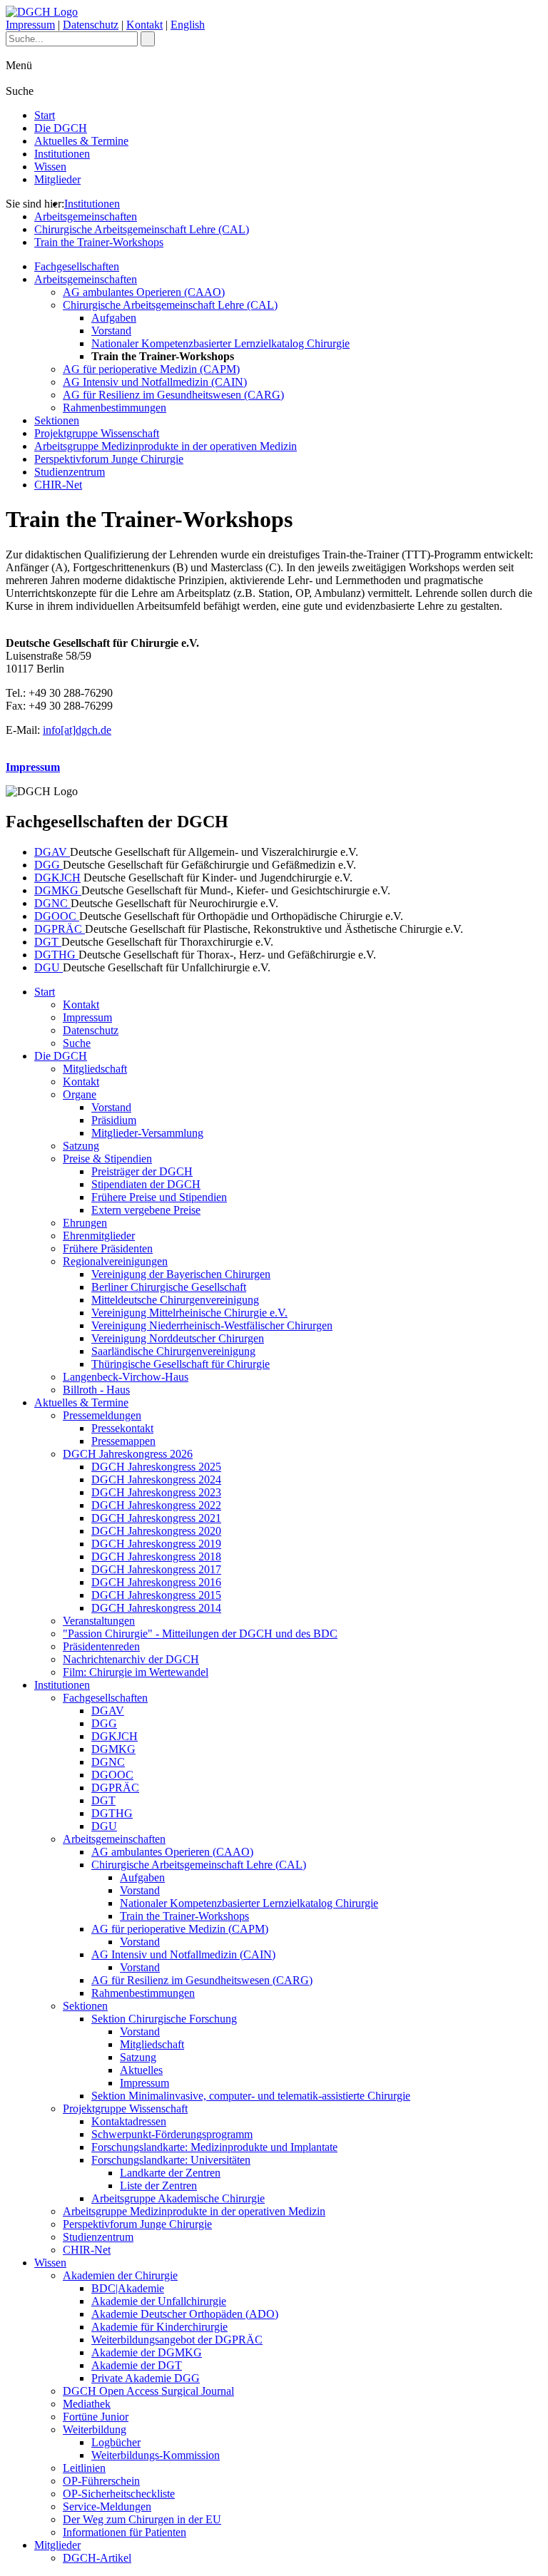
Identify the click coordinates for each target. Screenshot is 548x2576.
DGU (49, 967)
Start (45, 115)
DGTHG (56, 955)
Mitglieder (57, 179)
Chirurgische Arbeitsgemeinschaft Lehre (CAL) (142, 229)
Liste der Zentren (158, 2186)
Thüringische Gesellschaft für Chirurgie (181, 1364)
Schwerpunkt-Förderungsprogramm (172, 2134)
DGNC (52, 903)
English (188, 25)
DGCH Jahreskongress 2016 (156, 1582)
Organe (80, 1094)
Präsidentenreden (101, 1646)
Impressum (30, 25)
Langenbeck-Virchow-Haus (126, 1377)
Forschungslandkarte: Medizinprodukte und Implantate (214, 2147)
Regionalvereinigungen (115, 1261)
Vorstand (111, 331)
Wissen (50, 167)
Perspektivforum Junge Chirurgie (109, 459)
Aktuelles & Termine (81, 141)
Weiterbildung (95, 2429)
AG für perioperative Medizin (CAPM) (151, 369)
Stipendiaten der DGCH (146, 1184)
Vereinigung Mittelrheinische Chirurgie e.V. (189, 1313)
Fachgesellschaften (77, 266)
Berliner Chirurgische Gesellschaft (169, 1287)
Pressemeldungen (102, 1415)
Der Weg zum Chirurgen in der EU (142, 2519)
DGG (49, 865)
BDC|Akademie (128, 2288)
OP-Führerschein (101, 2481)
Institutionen (62, 154)
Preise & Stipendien (107, 1159)
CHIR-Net (58, 485)
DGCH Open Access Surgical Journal (148, 2391)
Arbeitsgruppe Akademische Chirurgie (178, 2198)
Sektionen (57, 420)
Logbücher (116, 2442)
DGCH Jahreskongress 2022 (156, 1505)
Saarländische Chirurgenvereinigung (173, 1351)
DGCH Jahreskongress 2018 (156, 1557)
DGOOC (57, 916)
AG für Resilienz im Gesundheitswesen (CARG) (173, 395)
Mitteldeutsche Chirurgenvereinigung (175, 1300)
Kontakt (144, 25)
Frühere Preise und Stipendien (159, 1197)
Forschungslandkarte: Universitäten (171, 2160)
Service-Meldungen (107, 2506)
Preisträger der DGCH (142, 1171)
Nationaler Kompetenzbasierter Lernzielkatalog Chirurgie (220, 343)
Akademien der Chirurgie (120, 2275)
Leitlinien (84, 2468)
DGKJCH (57, 878)
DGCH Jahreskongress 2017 (156, 1569)
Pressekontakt (122, 1428)
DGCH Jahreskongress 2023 (156, 1492)
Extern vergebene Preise (146, 1210)
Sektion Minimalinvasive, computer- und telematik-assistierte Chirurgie (251, 2096)
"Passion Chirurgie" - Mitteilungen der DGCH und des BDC (200, 1634)
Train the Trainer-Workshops (99, 242)
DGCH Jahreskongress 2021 (156, 1518)
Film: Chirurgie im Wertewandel (136, 1672)
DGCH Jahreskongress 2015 (156, 1595)
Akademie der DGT (137, 2365)
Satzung (81, 1146)
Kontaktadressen (129, 2121)
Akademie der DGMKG (147, 2352)
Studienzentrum (70, 472)
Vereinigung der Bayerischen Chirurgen (181, 1274)
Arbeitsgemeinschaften (86, 216)
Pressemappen (123, 1441)
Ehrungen (85, 1223)
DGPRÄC (60, 929)
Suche (77, 1043)
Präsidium (114, 1120)
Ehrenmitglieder (99, 1236)
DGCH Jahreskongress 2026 (128, 1454)
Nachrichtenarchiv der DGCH (131, 1659)
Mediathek (87, 2404)
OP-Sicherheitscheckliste (119, 2494)
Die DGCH (61, 128)
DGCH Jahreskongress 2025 (156, 1467)
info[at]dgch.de (77, 730)
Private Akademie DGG (146, 2378)
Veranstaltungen (99, 1621)
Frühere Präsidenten (108, 1248)
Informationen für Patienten (125, 2532)
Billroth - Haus (96, 1390)
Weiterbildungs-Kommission (156, 2455)
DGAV (52, 852)
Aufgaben (114, 318)
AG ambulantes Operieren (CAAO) (144, 292)
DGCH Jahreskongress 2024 (156, 1479)
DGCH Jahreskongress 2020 (156, 1531)
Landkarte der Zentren (170, 2173)
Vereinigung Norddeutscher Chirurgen (178, 1338)
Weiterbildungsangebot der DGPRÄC (177, 2340)
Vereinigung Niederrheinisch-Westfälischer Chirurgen (212, 1325)
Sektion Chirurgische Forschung (164, 2019)
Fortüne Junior (96, 2417)
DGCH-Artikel (97, 2558)
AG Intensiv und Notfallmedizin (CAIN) (155, 382)
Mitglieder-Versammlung (147, 1133)
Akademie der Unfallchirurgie (159, 2301)
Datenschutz (91, 25)
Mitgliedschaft (95, 1069)
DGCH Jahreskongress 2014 (156, 1608)
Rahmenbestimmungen (115, 408)
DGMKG (58, 890)
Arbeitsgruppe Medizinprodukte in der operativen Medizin (166, 446)
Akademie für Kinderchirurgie (159, 2327)
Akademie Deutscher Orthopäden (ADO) (185, 2314)
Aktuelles (141, 2070)
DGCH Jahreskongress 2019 (156, 1544)
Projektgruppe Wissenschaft (97, 433)
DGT (48, 942)
